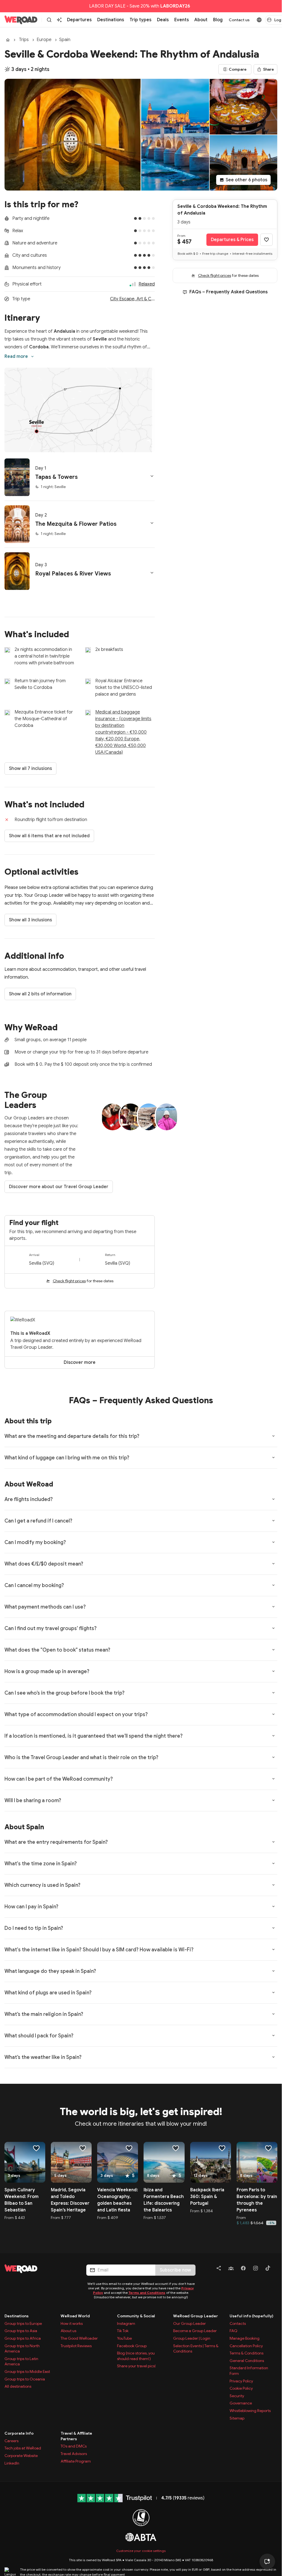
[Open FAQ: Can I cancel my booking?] (273, 1585)
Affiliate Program (76, 2461)
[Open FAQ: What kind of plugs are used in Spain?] (273, 1992)
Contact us (239, 20)
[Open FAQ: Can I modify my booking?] (273, 1542)
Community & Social (136, 2316)
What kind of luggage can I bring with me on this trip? (67, 1458)
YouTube (124, 2338)
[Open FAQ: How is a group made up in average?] (273, 1671)
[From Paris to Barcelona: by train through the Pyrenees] (257, 2162)
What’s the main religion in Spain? (44, 2014)
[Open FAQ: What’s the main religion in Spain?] (273, 2014)
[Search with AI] (59, 20)
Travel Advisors (74, 2454)
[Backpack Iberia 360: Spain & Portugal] (211, 2162)
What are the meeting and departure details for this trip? (72, 1436)
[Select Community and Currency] (259, 20)
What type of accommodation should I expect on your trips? (76, 1714)
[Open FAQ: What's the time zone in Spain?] (273, 1863)
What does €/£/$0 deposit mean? (44, 1564)
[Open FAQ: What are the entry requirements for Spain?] (273, 1842)
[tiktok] (268, 2269)
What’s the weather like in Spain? (43, 2057)
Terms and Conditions (147, 2293)
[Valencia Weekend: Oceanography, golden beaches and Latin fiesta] (118, 2162)
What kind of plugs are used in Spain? (48, 1993)
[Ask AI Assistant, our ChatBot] (267, 2561)
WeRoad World (75, 2316)
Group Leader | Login (192, 2338)
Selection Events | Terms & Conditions (196, 2349)
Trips (24, 40)
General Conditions (247, 2361)
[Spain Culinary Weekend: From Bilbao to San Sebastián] (25, 2162)
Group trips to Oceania (25, 2379)
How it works (72, 2323)
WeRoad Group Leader (196, 2316)
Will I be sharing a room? (33, 1800)
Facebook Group (132, 2346)
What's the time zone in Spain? (41, 1864)
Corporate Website (21, 2456)
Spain (65, 40)
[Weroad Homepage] (39, 2269)
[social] (219, 2269)
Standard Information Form (249, 2371)
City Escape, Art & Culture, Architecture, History (132, 299)
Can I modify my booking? (35, 1542)
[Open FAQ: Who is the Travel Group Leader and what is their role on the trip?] (273, 1757)
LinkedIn (12, 2463)
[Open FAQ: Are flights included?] (273, 1499)
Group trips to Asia (21, 2331)
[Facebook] (243, 2269)
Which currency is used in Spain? (42, 1885)
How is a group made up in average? (47, 1671)
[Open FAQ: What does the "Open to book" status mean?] (273, 1650)
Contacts (238, 2323)
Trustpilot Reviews (76, 2346)
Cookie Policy (241, 2388)
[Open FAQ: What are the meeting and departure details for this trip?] (273, 1436)
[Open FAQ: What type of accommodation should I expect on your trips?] (273, 1714)
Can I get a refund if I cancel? (38, 1521)
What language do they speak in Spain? (50, 1971)
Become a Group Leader (195, 2331)
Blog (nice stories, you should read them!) (136, 2356)
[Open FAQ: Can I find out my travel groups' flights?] (273, 1628)
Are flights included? (29, 1499)
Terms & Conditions (246, 2353)
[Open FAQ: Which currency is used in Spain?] (273, 1885)
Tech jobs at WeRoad (23, 2448)
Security (237, 2396)
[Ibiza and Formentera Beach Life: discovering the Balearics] (164, 2162)
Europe (44, 40)
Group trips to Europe (23, 2323)
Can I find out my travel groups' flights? (51, 1628)
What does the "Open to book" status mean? (57, 1650)
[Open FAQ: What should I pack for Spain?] (273, 2035)
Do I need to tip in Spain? (34, 1928)
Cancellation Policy (246, 2346)
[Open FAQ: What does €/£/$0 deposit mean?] (273, 1564)
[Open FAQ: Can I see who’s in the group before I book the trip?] (273, 1693)
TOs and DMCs (74, 2446)
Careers (11, 2441)
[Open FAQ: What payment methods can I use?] (273, 1607)
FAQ (233, 2331)
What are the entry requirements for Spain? (56, 1842)
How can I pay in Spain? (31, 1907)
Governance (241, 2403)
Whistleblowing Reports (250, 2411)
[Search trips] (49, 20)
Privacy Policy (241, 2381)
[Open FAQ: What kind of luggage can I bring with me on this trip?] (273, 1457)
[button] (80, 477)
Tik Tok (123, 2331)
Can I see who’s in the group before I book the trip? (65, 1693)
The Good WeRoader (79, 2338)
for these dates (83, 1281)
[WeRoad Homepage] (21, 20)
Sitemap (237, 2418)
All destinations (18, 2386)
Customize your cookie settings (141, 2551)
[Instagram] (256, 2269)
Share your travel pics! (136, 2366)
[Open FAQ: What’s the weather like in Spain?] (273, 2057)
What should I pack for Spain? (39, 2036)
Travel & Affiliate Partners (76, 2436)
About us (68, 2331)
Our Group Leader (190, 2323)
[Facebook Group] (231, 2269)
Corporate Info (19, 2433)
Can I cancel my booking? (34, 1585)
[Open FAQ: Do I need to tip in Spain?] (273, 1928)
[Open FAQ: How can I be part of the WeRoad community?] (273, 1779)
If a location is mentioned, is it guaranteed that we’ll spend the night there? (94, 1736)
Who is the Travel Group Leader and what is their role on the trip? (81, 1757)
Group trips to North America (22, 2349)
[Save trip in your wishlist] (266, 240)
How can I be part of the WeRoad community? (59, 1779)
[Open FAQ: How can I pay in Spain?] (273, 1906)
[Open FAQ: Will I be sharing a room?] (273, 1800)
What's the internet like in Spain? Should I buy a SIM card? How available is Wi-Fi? (99, 1950)
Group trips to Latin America (21, 2361)
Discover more (80, 1362)
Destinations (16, 2316)
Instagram (126, 2323)
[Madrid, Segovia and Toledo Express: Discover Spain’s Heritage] (71, 2162)
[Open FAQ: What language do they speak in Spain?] (273, 1971)
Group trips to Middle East (27, 2372)
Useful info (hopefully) (252, 2316)
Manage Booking (245, 2338)
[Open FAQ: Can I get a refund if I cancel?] (273, 1521)
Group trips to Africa (23, 2338)
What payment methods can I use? (45, 1607)
